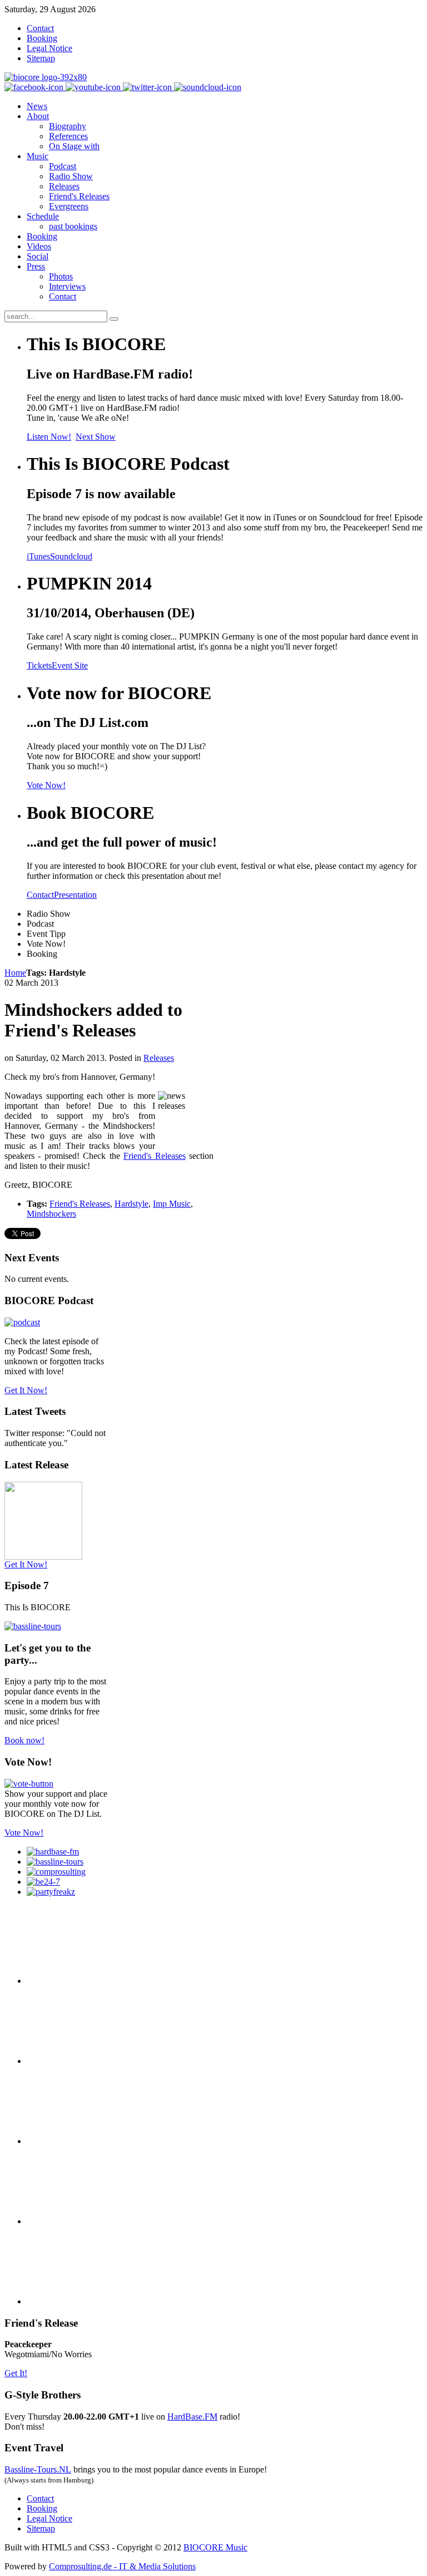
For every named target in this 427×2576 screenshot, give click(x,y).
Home (15, 973)
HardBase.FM (192, 2417)
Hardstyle (131, 1204)
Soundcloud (71, 556)
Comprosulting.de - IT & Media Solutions (122, 2566)
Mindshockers (51, 1214)
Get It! (16, 2373)
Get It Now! (26, 1390)
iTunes (38, 556)
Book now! (24, 1740)
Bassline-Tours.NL (38, 2469)
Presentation (75, 895)
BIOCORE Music (215, 2547)
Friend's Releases (154, 1156)
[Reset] (114, 319)
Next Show (96, 437)
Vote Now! (46, 785)
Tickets (39, 665)
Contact (40, 895)
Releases (159, 1058)
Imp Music (172, 1204)
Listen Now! (49, 437)
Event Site (70, 665)
